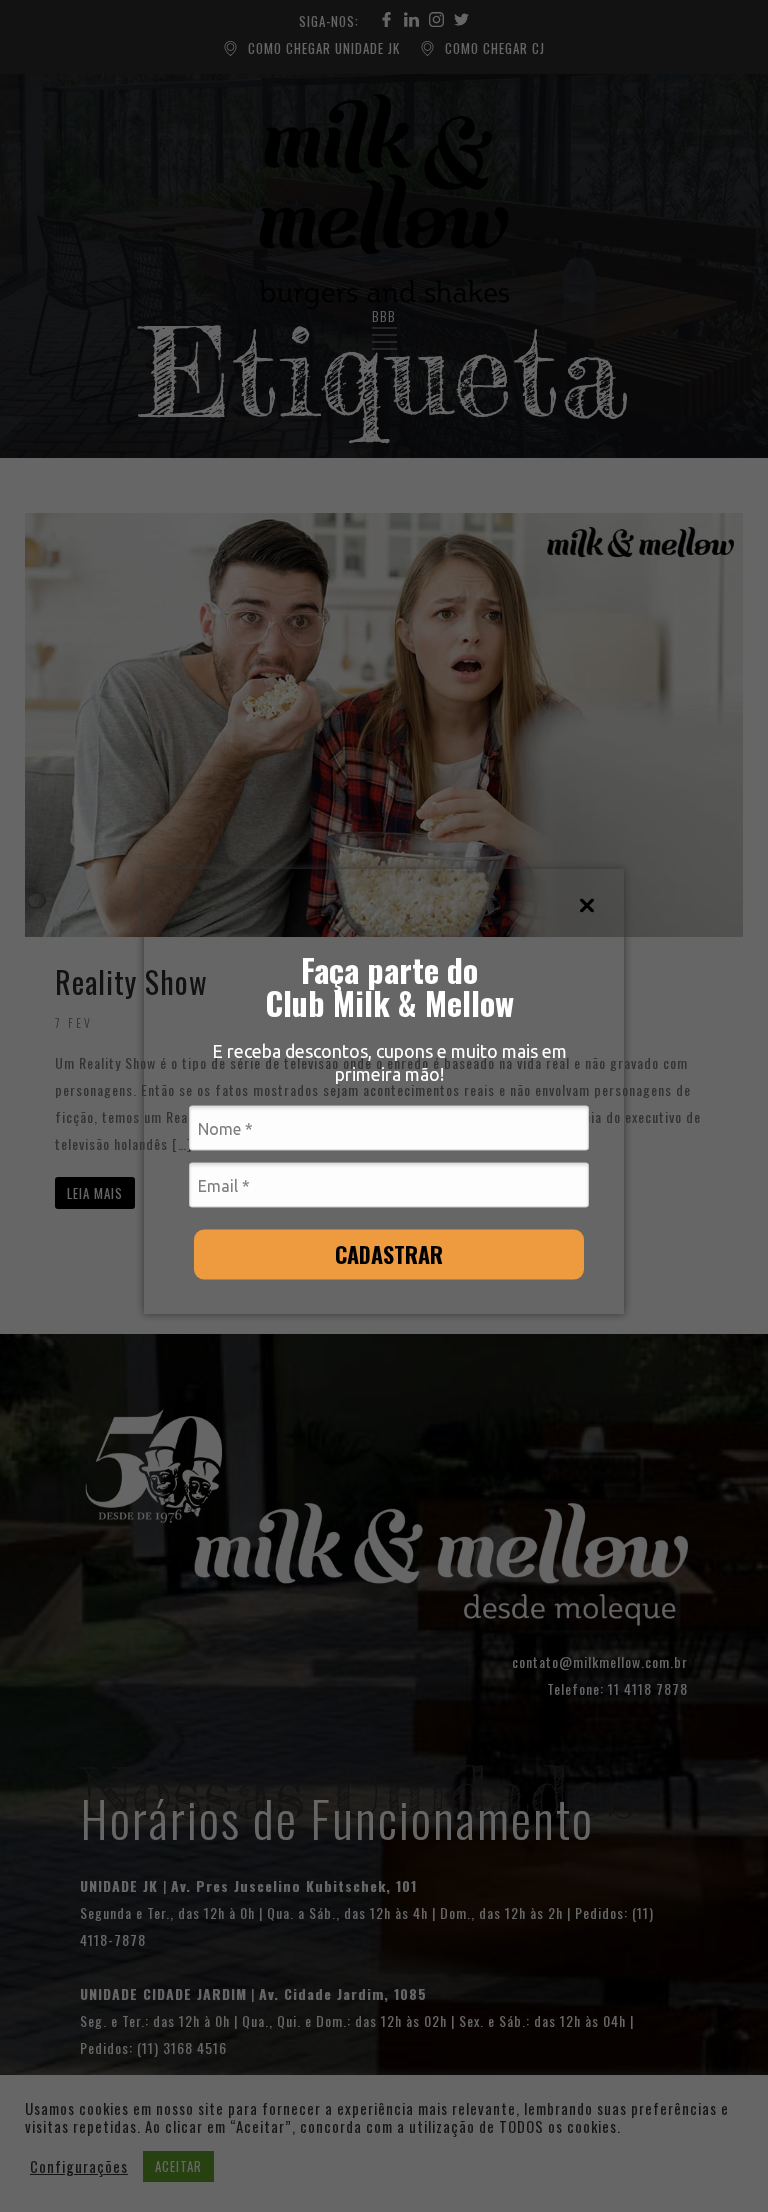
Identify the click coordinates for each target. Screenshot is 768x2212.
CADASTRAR (389, 1254)
